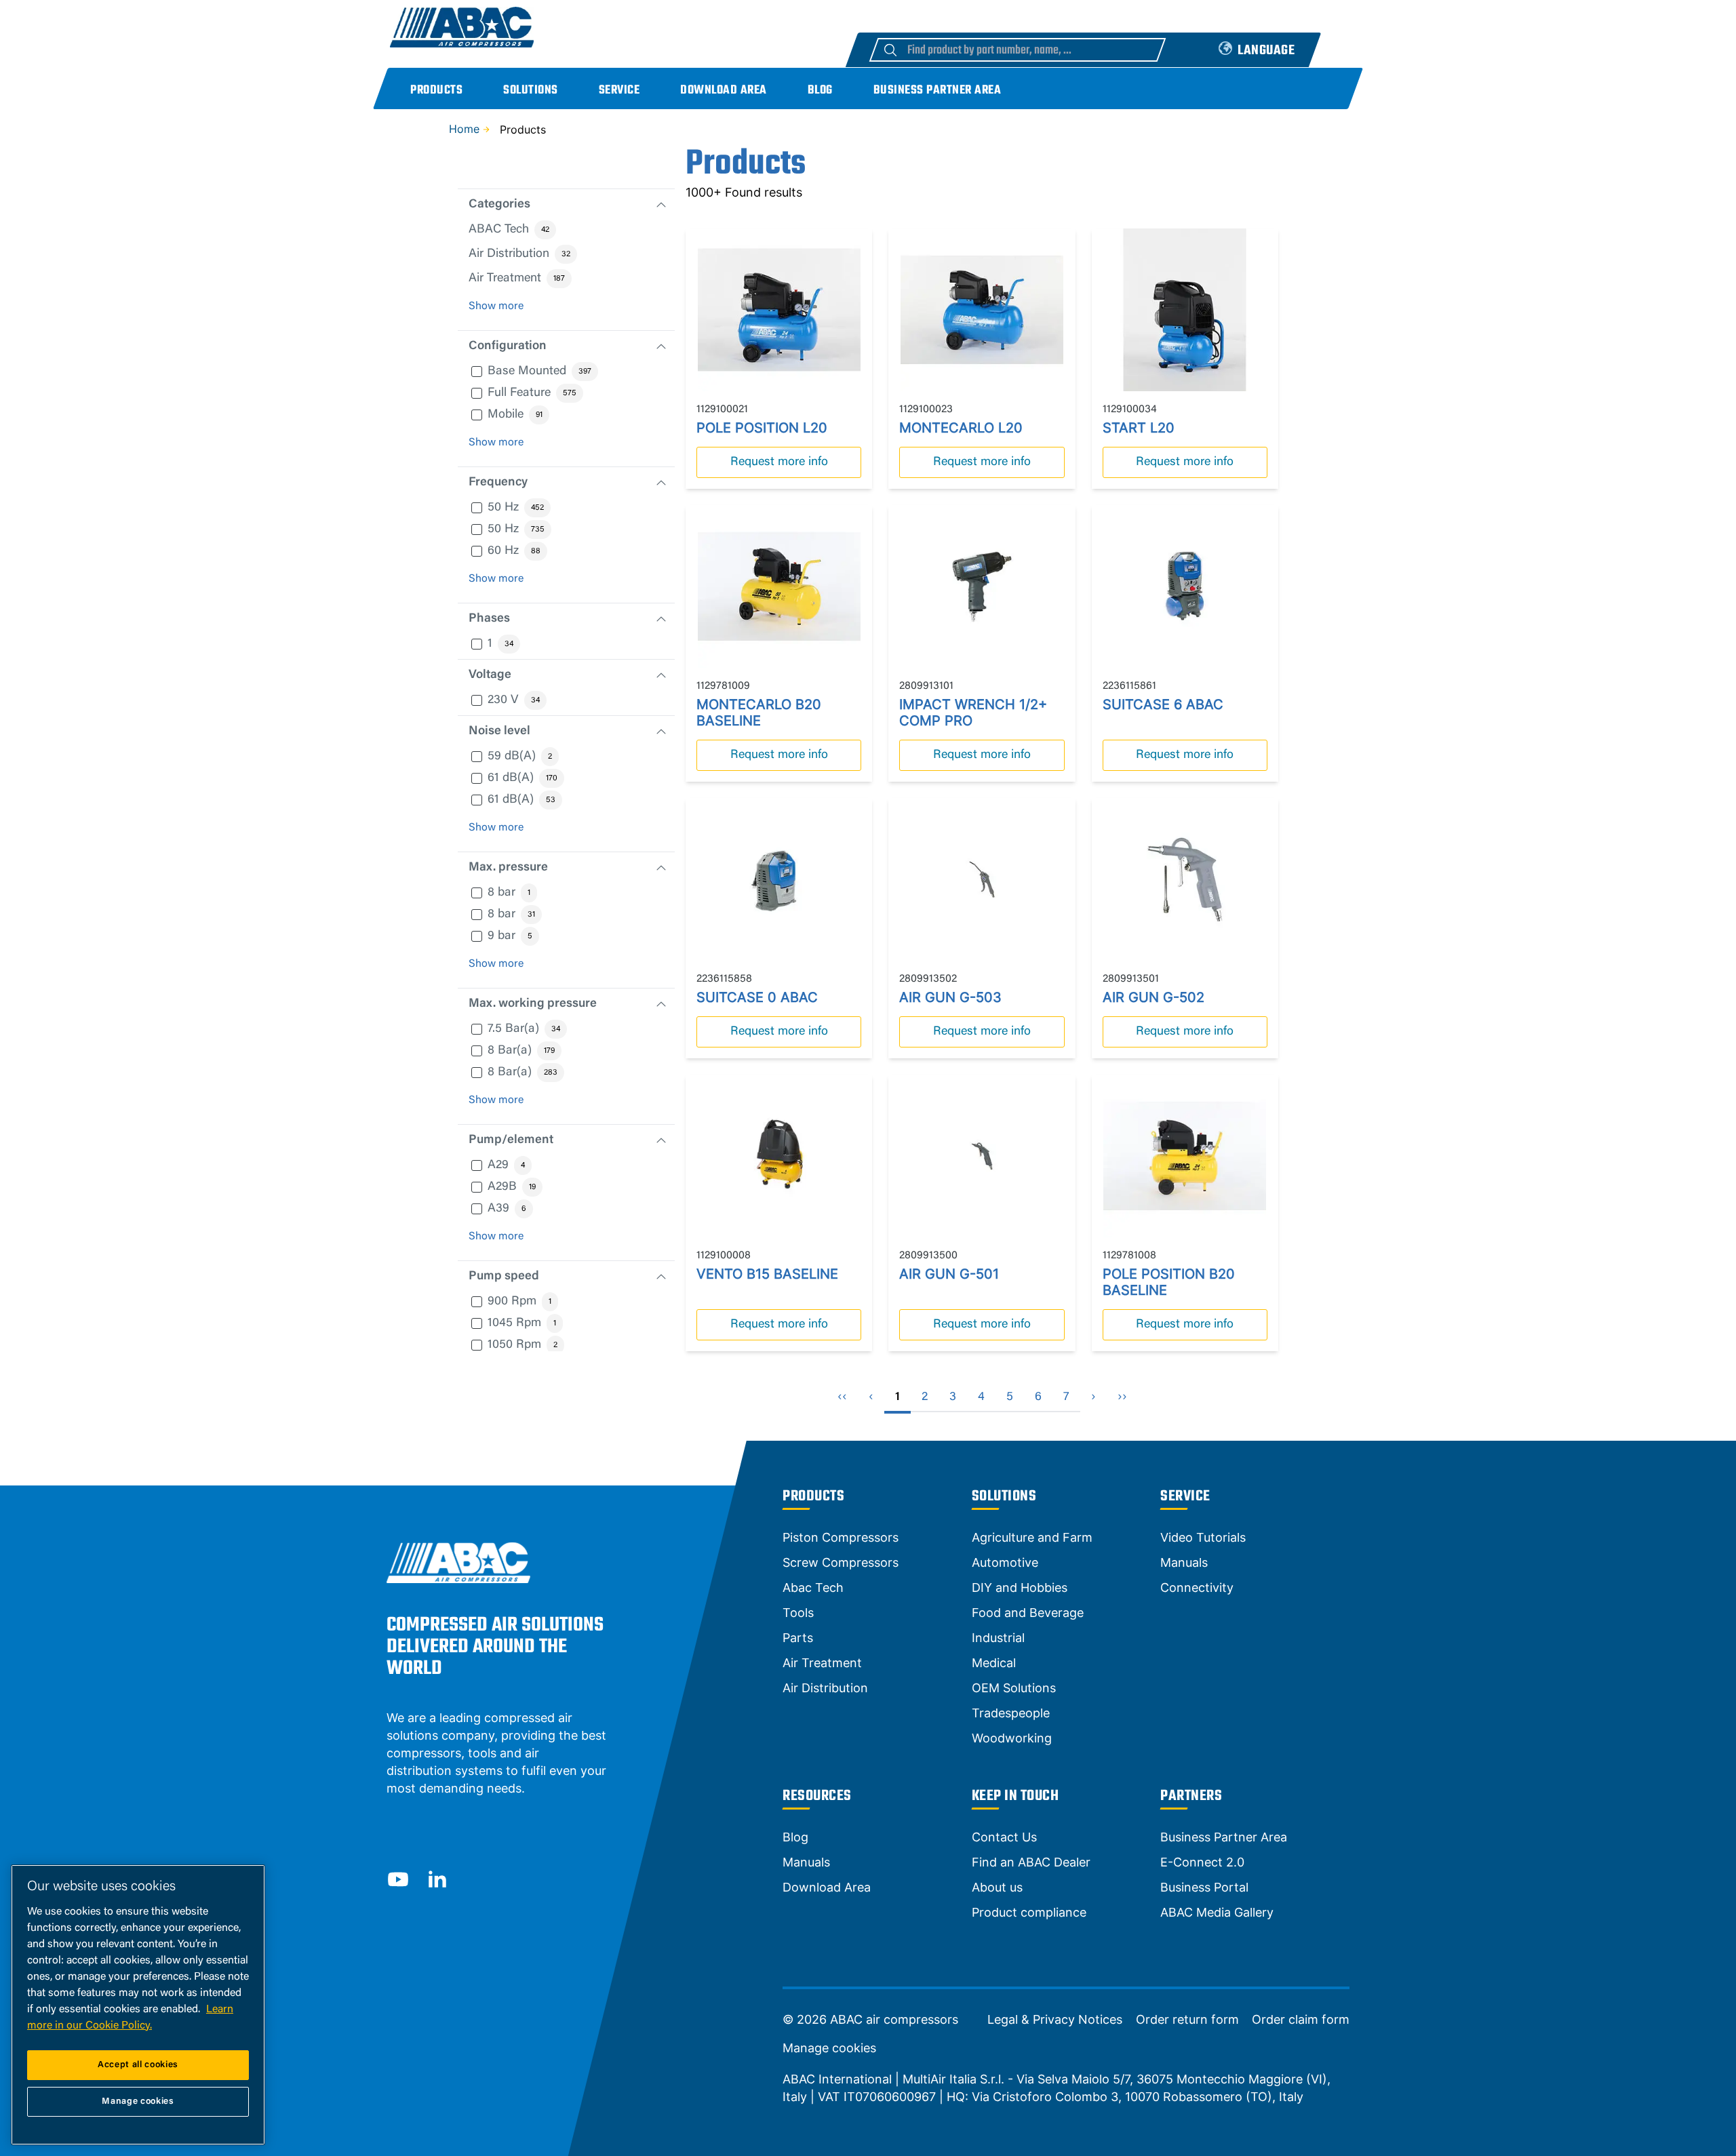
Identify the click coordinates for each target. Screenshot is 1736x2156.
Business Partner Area (938, 91)
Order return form (1187, 2020)
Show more (496, 306)
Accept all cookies (138, 2065)
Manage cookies (829, 2048)
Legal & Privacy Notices (1055, 2020)
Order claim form (1301, 2020)
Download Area (724, 91)
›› (1122, 1397)
